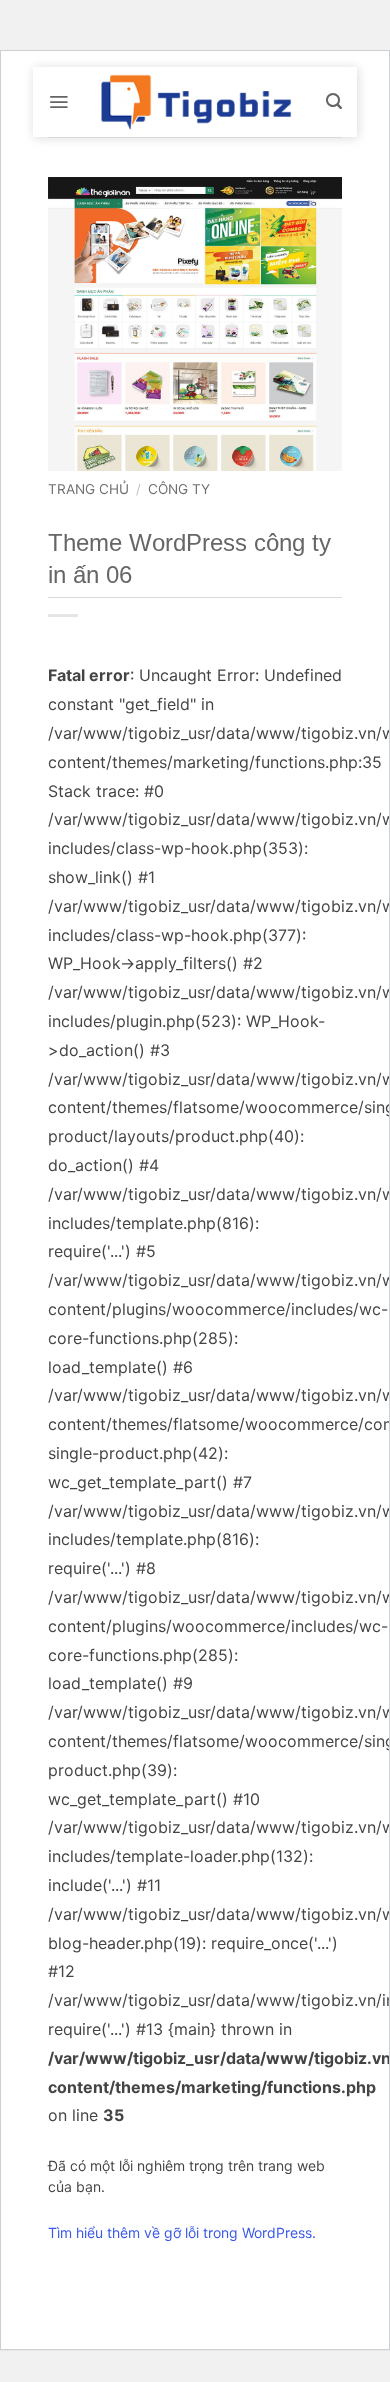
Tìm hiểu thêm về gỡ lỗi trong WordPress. (182, 2232)
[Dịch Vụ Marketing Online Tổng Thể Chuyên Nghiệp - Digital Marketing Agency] (195, 102)
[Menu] (58, 102)
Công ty (179, 489)
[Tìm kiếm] (334, 101)
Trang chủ (88, 489)
